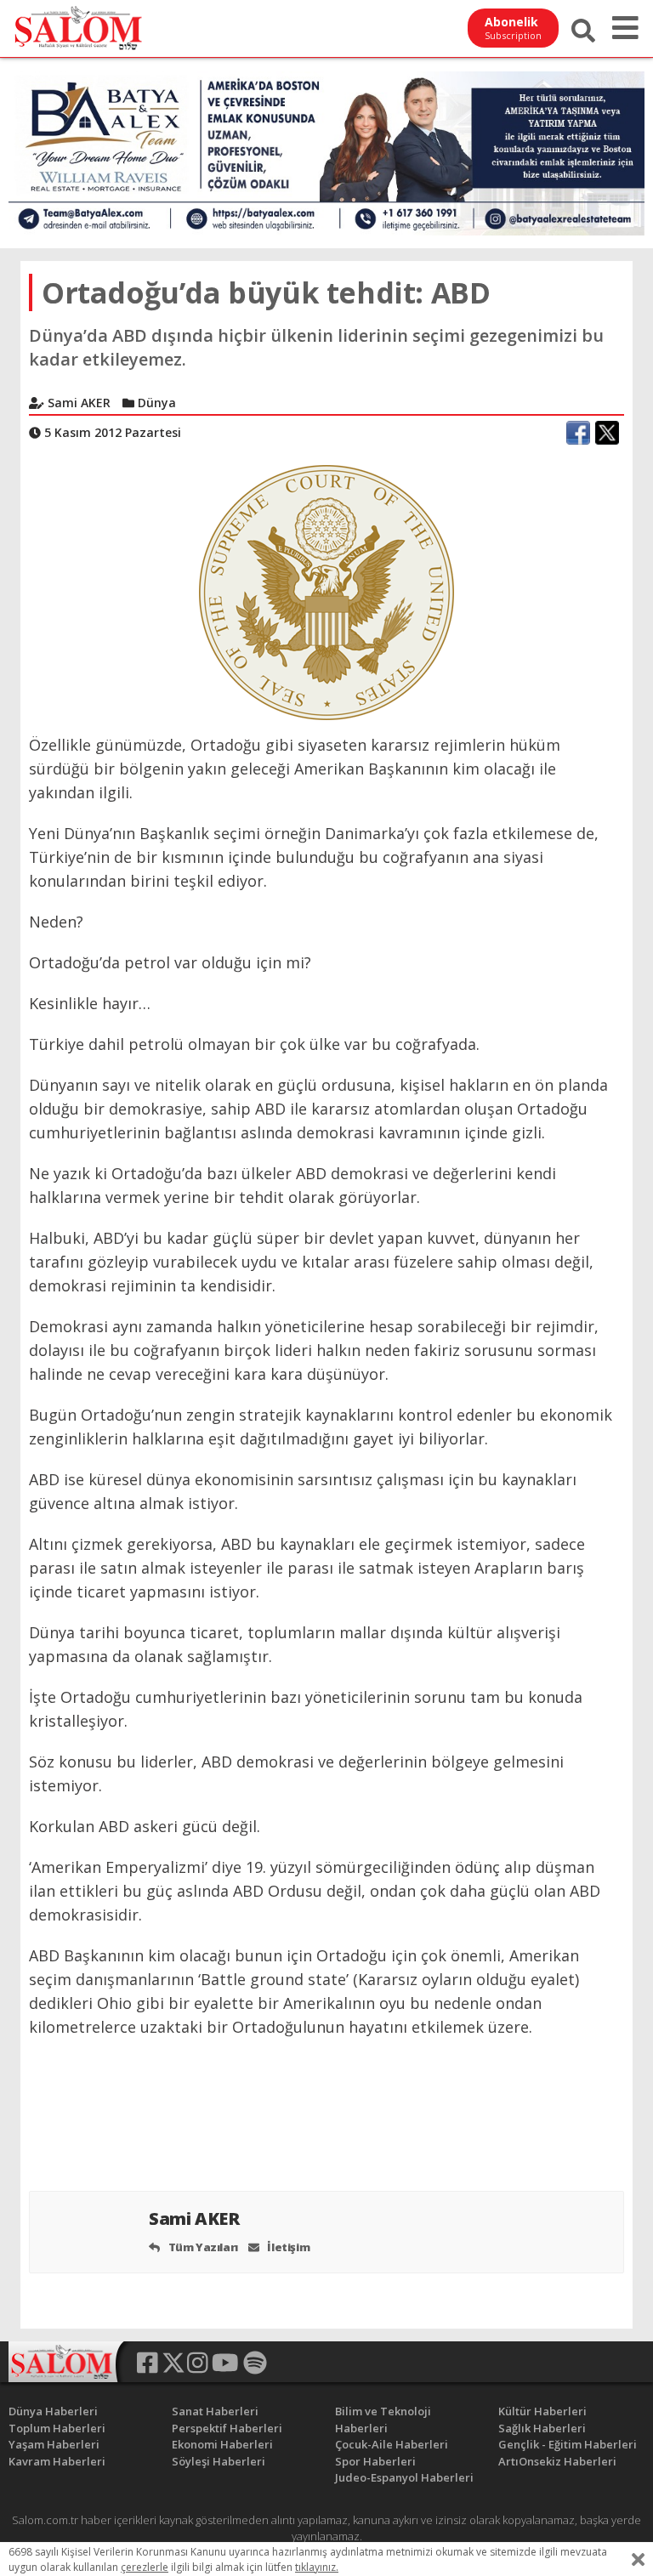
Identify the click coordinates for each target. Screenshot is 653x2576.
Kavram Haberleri (57, 2461)
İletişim (287, 2247)
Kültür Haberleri (542, 2411)
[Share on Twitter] (607, 433)
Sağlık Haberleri (542, 2428)
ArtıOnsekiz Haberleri (557, 2461)
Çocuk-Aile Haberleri (392, 2444)
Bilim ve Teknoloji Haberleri (383, 2420)
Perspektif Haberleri (227, 2428)
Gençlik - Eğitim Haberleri (568, 2444)
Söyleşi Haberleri (219, 2461)
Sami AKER (196, 2219)
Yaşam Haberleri (54, 2444)
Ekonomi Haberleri (222, 2444)
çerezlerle (145, 2567)
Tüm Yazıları (202, 2247)
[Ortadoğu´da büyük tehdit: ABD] (326, 591)
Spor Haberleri (375, 2461)
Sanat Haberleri (215, 2411)
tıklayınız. (317, 2567)
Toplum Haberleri (57, 2428)
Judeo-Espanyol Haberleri (404, 2477)
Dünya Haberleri (53, 2411)
